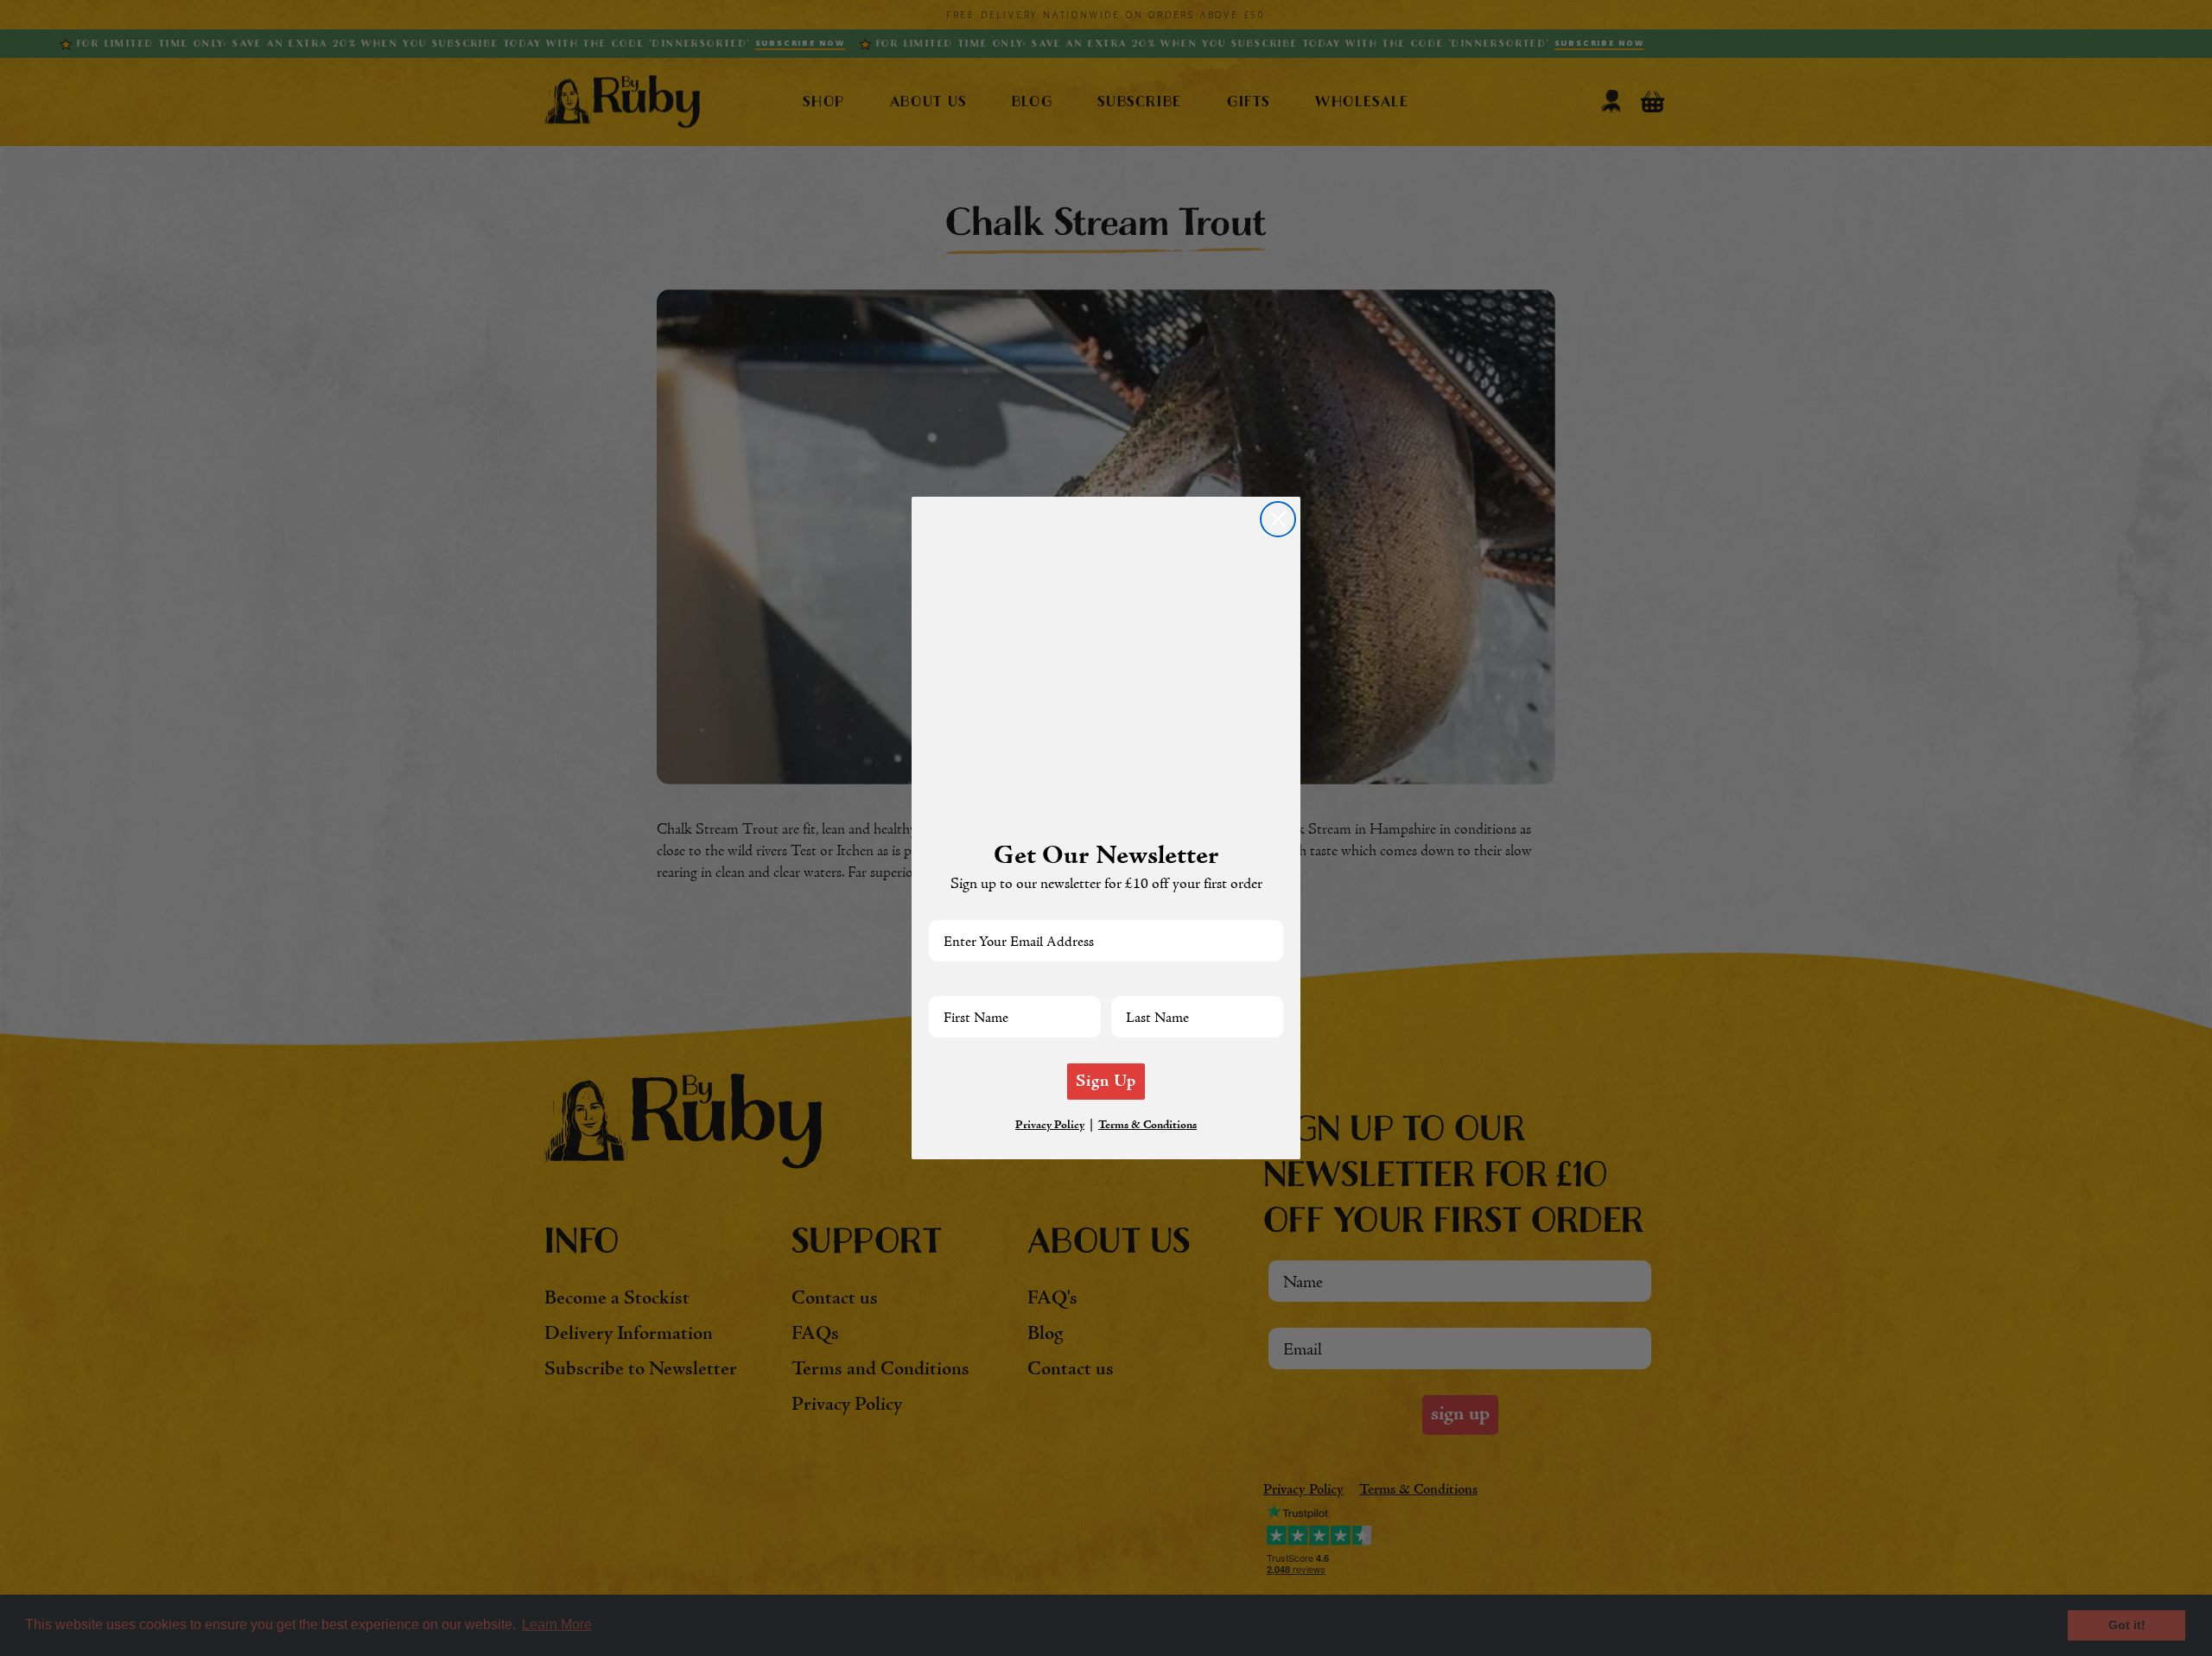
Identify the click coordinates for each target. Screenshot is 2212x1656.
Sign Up (1106, 1082)
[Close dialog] (1278, 519)
